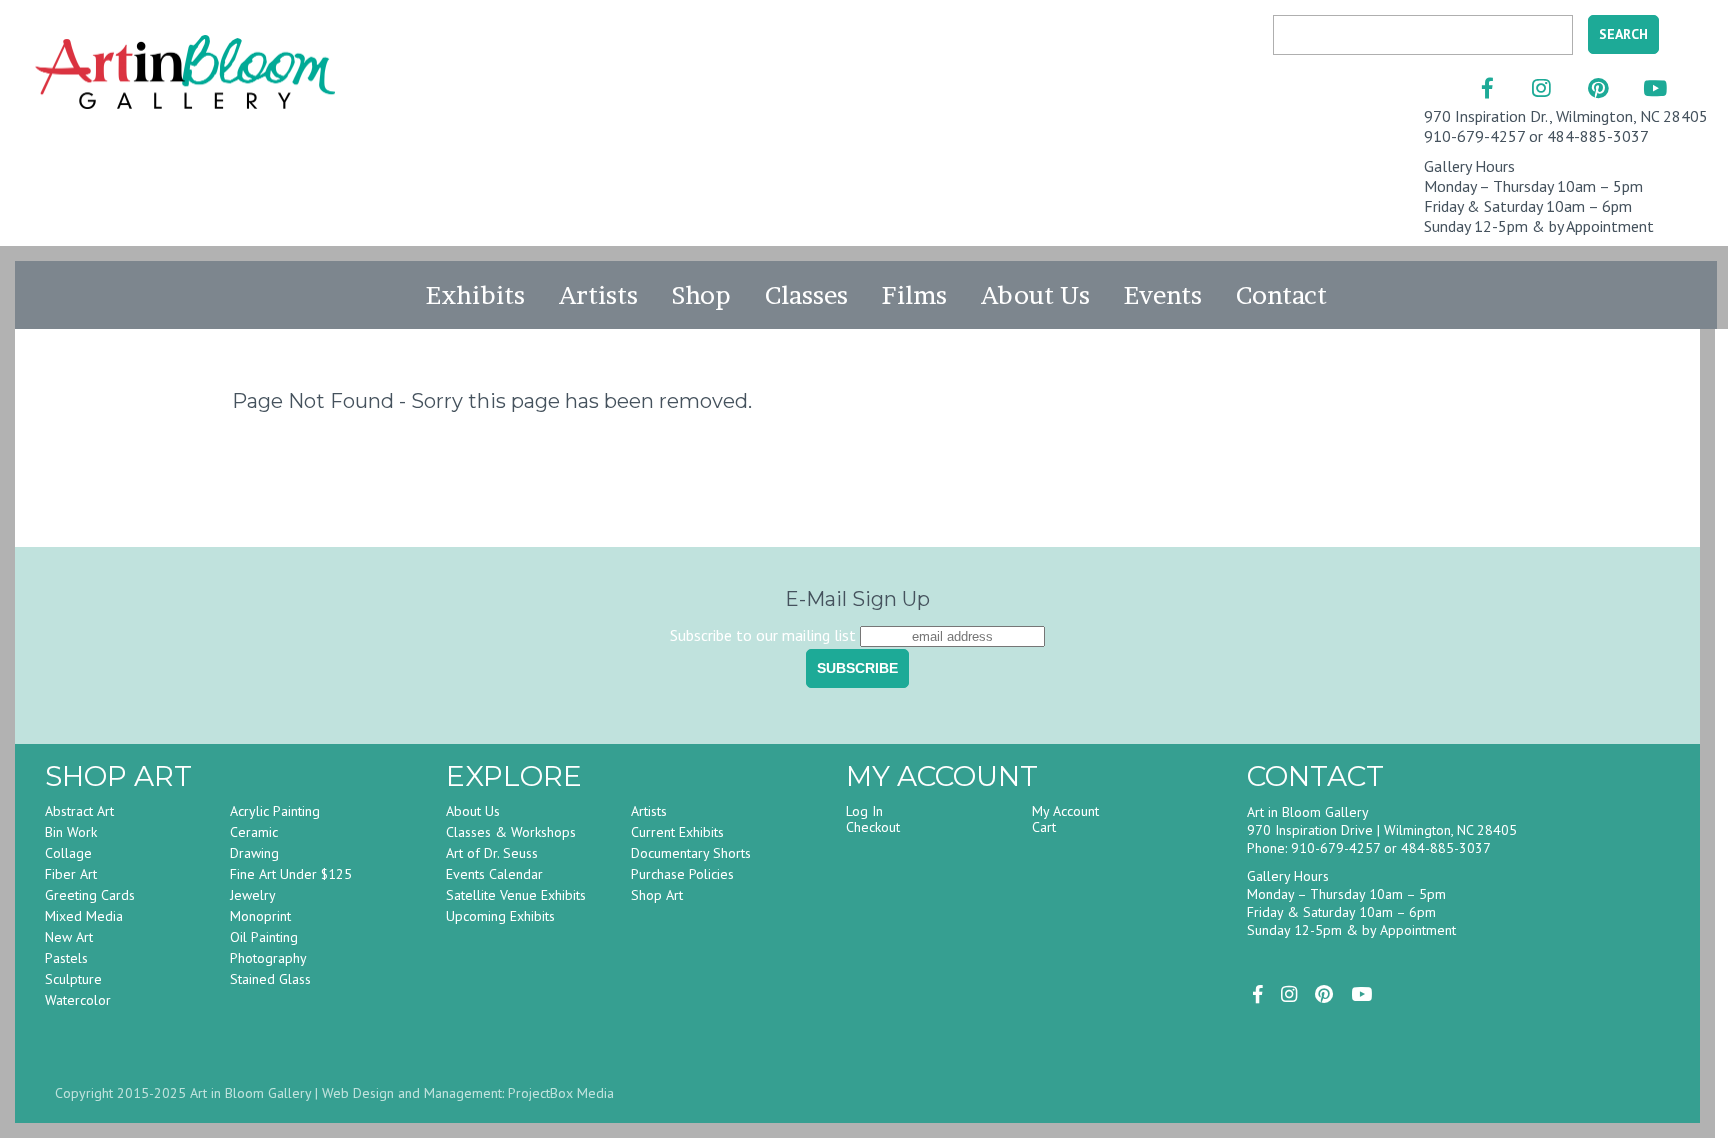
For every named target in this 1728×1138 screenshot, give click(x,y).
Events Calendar (494, 874)
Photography (268, 958)
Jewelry (253, 895)
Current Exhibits (677, 832)
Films (914, 295)
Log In (864, 811)
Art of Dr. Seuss (492, 853)
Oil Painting (264, 937)
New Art (69, 937)
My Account (1065, 811)
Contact (1281, 295)
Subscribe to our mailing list (763, 635)
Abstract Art (79, 811)
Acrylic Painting (275, 811)
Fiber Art (71, 874)
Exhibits (475, 295)
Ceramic (254, 832)
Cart (1044, 827)
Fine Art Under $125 (291, 874)
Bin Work (71, 832)
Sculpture (73, 979)
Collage (68, 853)
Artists (598, 295)
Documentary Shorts (691, 853)
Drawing (254, 853)
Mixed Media (84, 916)
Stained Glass (270, 979)
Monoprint (260, 916)
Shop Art (657, 895)
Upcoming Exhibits (500, 916)
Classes (806, 295)
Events (1163, 295)
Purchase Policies (682, 874)
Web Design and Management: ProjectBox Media (468, 1093)
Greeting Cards (90, 895)
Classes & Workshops (511, 832)
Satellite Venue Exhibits (516, 895)
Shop (701, 295)
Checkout (873, 827)
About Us (1035, 295)
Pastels (66, 958)
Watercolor (78, 1000)
